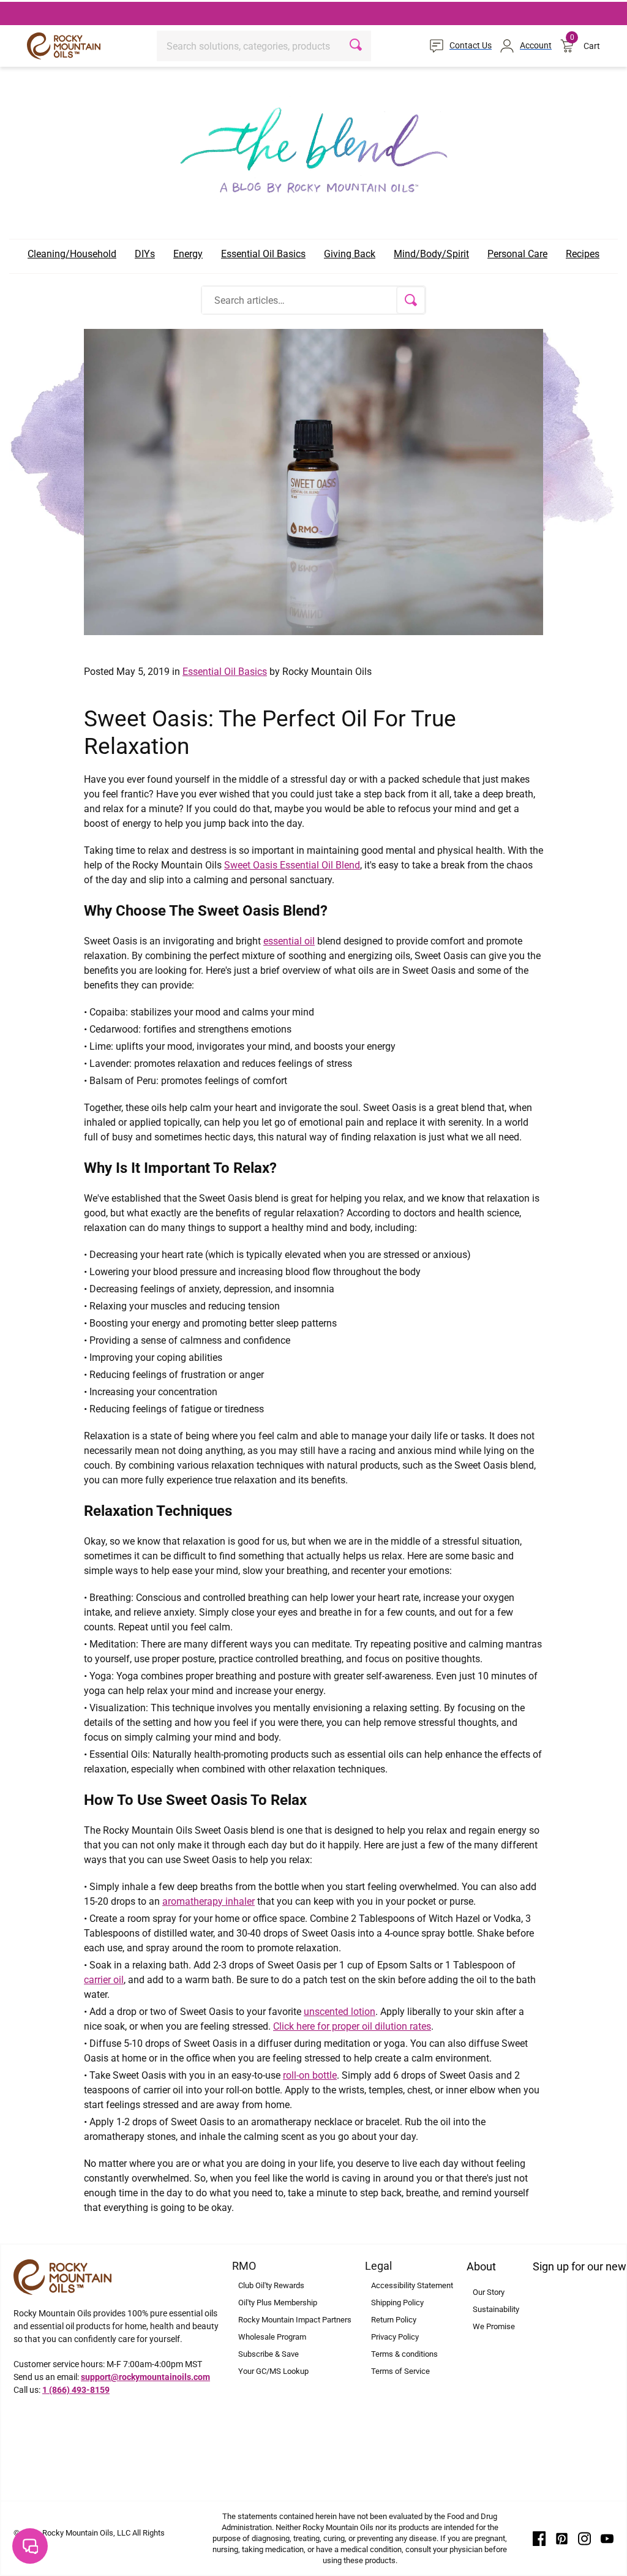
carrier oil (104, 1980)
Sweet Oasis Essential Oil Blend (292, 865)
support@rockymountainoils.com (145, 2377)
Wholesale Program (272, 2337)
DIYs (145, 254)
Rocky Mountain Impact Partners (295, 2320)
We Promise (494, 2326)
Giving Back (350, 254)
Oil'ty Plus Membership (278, 2303)
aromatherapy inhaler (208, 1901)
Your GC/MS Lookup (273, 2371)
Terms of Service (400, 2371)
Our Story (489, 2292)
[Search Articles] (411, 300)
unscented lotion (340, 2012)
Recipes (583, 254)
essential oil (289, 941)
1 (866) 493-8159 (76, 2390)
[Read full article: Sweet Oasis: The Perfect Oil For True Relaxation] (313, 481)
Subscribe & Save (268, 2354)
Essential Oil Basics (263, 254)
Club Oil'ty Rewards (271, 2285)
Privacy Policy (395, 2337)
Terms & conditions (404, 2354)
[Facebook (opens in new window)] (539, 2537)
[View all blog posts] (313, 146)
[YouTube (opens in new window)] (607, 2537)
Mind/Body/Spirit (431, 254)
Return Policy (394, 2320)
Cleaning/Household (72, 254)
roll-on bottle (310, 2075)
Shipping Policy (397, 2303)
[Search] (357, 46)
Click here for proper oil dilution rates (352, 2026)
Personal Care (517, 254)
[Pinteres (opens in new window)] (562, 2537)
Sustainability (496, 2309)
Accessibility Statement (412, 2285)
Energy (188, 254)
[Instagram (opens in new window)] (584, 2537)
